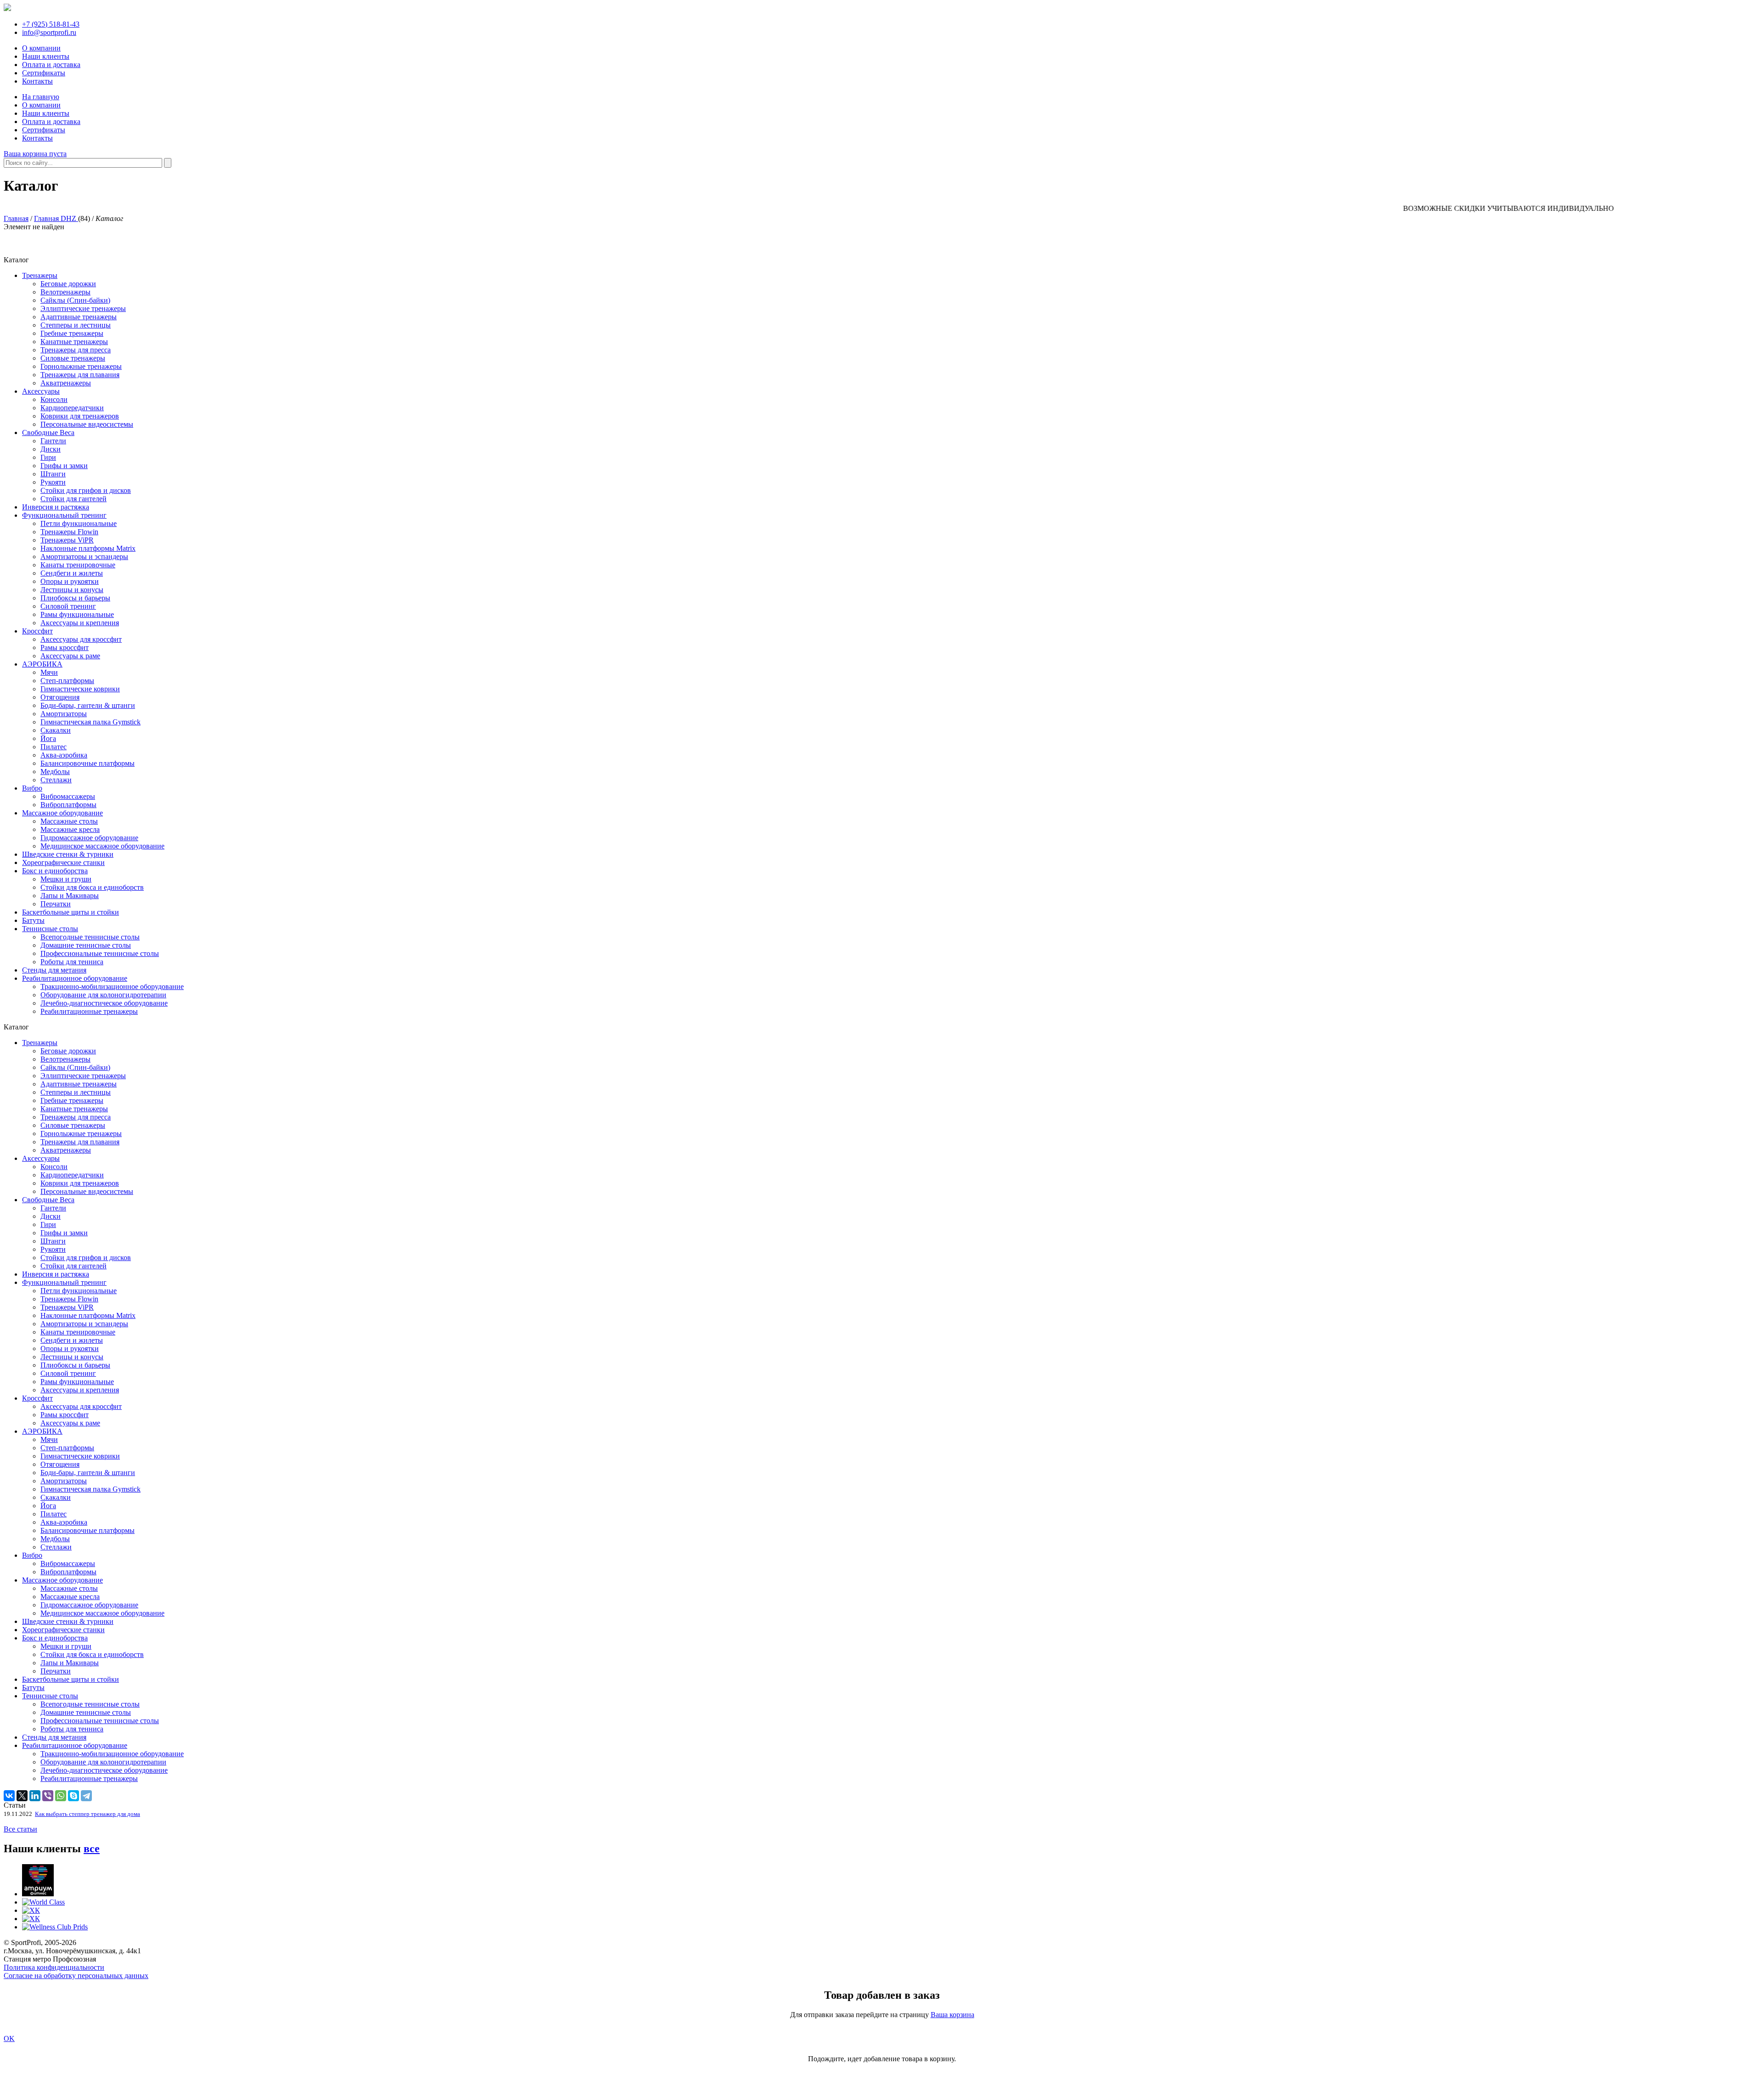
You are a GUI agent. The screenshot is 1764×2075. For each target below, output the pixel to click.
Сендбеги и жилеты (72, 573)
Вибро (32, 788)
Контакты (37, 81)
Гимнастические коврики (80, 689)
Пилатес (54, 747)
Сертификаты (44, 73)
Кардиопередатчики (72, 408)
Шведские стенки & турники (68, 854)
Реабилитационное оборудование (75, 978)
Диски (51, 449)
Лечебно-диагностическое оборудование (104, 1003)
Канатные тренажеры (74, 342)
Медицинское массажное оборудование (102, 846)
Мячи (49, 672)
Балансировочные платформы (88, 763)
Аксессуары (41, 391)
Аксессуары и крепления (80, 623)
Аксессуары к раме (70, 656)
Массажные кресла (70, 829)
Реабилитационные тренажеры (89, 1011)
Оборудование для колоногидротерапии (103, 995)
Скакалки (56, 730)
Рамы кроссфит (65, 647)
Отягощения (60, 697)
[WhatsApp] (61, 1796)
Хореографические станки (63, 862)
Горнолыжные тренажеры (81, 366)
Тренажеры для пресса (76, 350)
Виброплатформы (68, 805)
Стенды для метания (54, 970)
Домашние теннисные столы (86, 945)
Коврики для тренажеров (80, 416)
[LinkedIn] (35, 1796)
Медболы (55, 772)
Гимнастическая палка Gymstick (90, 722)
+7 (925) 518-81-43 (51, 24)
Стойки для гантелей (73, 499)
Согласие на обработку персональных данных (76, 1976)
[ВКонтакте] (9, 1796)
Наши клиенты (46, 56)
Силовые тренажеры (73, 358)
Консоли (54, 399)
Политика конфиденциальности (54, 1967)
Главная (16, 218)
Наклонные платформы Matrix (88, 548)
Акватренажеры (66, 383)
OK (9, 2038)
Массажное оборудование (62, 813)
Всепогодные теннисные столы (90, 937)
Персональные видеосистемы (87, 424)
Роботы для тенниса (72, 962)
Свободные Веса (48, 433)
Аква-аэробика (64, 755)
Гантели (53, 441)
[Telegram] (86, 1796)
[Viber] (48, 1796)
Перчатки (56, 904)
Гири (48, 457)
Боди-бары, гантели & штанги (88, 705)
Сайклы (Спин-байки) (75, 300)
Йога (48, 738)
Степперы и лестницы (76, 325)
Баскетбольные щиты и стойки (71, 912)
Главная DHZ (56, 218)
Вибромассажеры (68, 796)
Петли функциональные (79, 523)
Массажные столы (69, 821)
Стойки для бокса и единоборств (92, 887)
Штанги (53, 474)
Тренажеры (40, 275)
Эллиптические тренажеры (83, 308)
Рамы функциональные (77, 614)
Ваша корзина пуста (35, 154)
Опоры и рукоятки (70, 581)
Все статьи (20, 1829)
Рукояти (53, 482)
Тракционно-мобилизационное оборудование (112, 987)
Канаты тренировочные (78, 565)
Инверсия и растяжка (56, 507)
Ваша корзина (953, 2015)
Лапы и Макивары (70, 896)
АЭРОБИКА (42, 664)
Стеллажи (56, 780)
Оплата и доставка (51, 65)
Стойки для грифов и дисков (86, 490)
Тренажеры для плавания (80, 375)
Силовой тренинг (68, 606)
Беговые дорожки (68, 284)
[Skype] (73, 1796)
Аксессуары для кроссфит (81, 639)
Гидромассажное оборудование (89, 838)
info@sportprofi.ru (49, 32)
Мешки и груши (66, 879)
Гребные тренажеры (72, 333)
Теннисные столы (50, 929)
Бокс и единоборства (55, 871)
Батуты (33, 920)
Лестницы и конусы (72, 590)
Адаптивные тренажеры (79, 317)
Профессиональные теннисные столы (100, 953)
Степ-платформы (67, 681)
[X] (22, 1796)
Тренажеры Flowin (69, 532)
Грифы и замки (64, 466)
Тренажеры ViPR (67, 540)
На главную (41, 97)
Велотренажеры (65, 292)
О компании (41, 48)
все (92, 1849)
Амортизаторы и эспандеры (84, 557)
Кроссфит (37, 631)
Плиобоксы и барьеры (75, 598)
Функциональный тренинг (64, 515)
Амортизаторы (64, 714)
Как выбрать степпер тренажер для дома (88, 1814)
